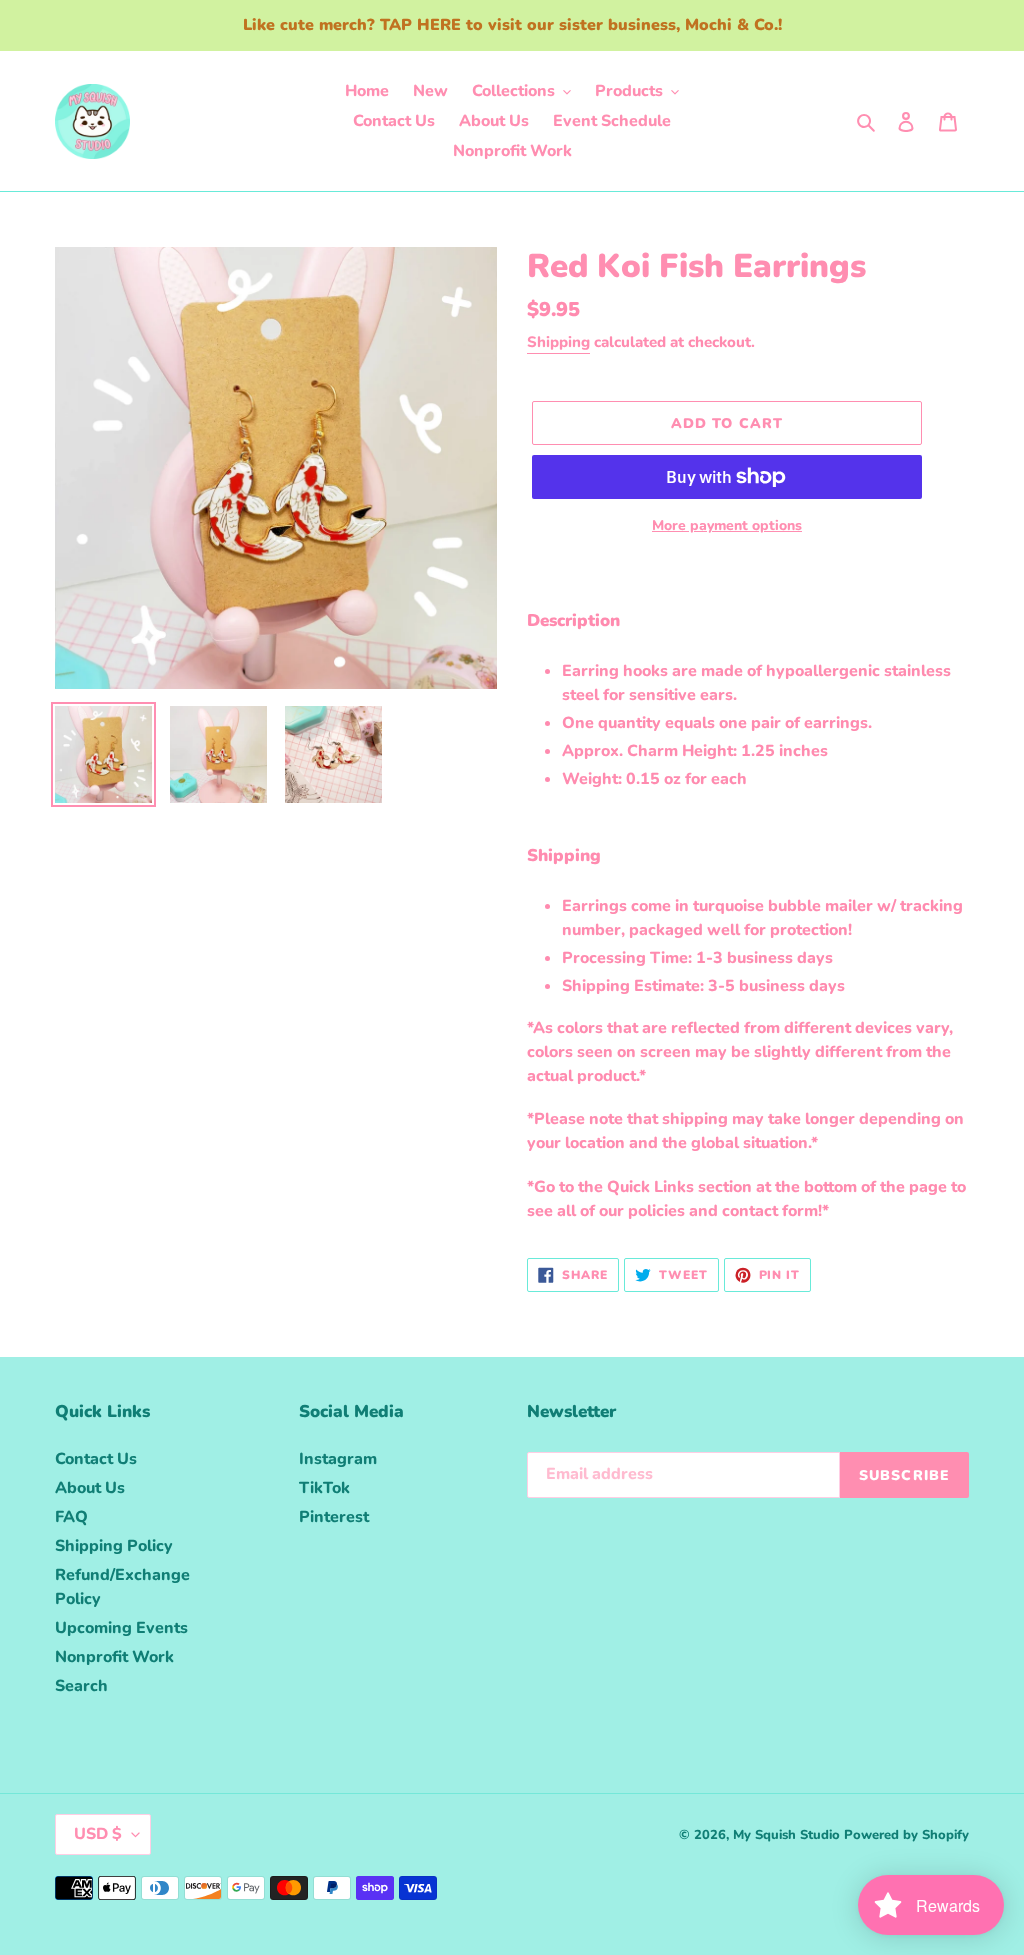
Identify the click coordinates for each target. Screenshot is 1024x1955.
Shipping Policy (114, 1546)
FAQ (71, 1517)
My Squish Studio (786, 1835)
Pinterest (334, 1517)
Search (81, 1686)
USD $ (98, 1834)
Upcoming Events (121, 1628)
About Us (90, 1488)
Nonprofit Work (114, 1657)
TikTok (324, 1488)
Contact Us (96, 1459)
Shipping (558, 342)
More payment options (727, 525)
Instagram (338, 1459)
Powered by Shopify (906, 1835)
